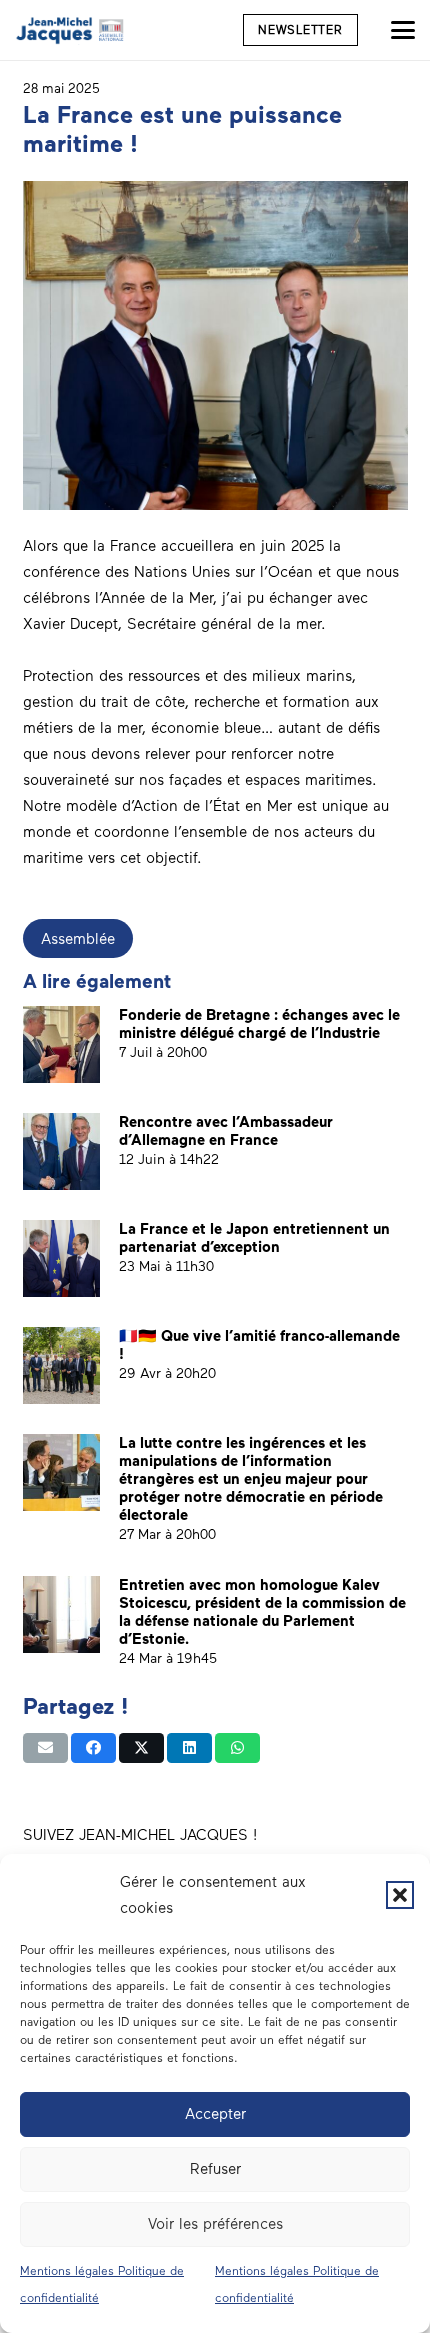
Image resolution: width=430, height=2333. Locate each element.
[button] (400, 1895)
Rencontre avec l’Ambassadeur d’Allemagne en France (226, 1131)
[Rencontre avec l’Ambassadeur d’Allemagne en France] (61, 1151)
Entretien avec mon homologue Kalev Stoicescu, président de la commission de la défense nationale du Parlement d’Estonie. (262, 1612)
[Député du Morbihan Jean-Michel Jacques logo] (71, 30)
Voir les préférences (215, 2224)
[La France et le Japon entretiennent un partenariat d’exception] (61, 1258)
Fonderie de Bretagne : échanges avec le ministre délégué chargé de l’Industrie (259, 1024)
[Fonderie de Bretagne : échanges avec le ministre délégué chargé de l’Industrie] (61, 1044)
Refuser (215, 2169)
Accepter (215, 2114)
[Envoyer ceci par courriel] (45, 1748)
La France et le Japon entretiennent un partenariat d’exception (254, 1238)
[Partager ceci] (93, 1748)
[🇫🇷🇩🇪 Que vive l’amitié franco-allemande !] (61, 1365)
